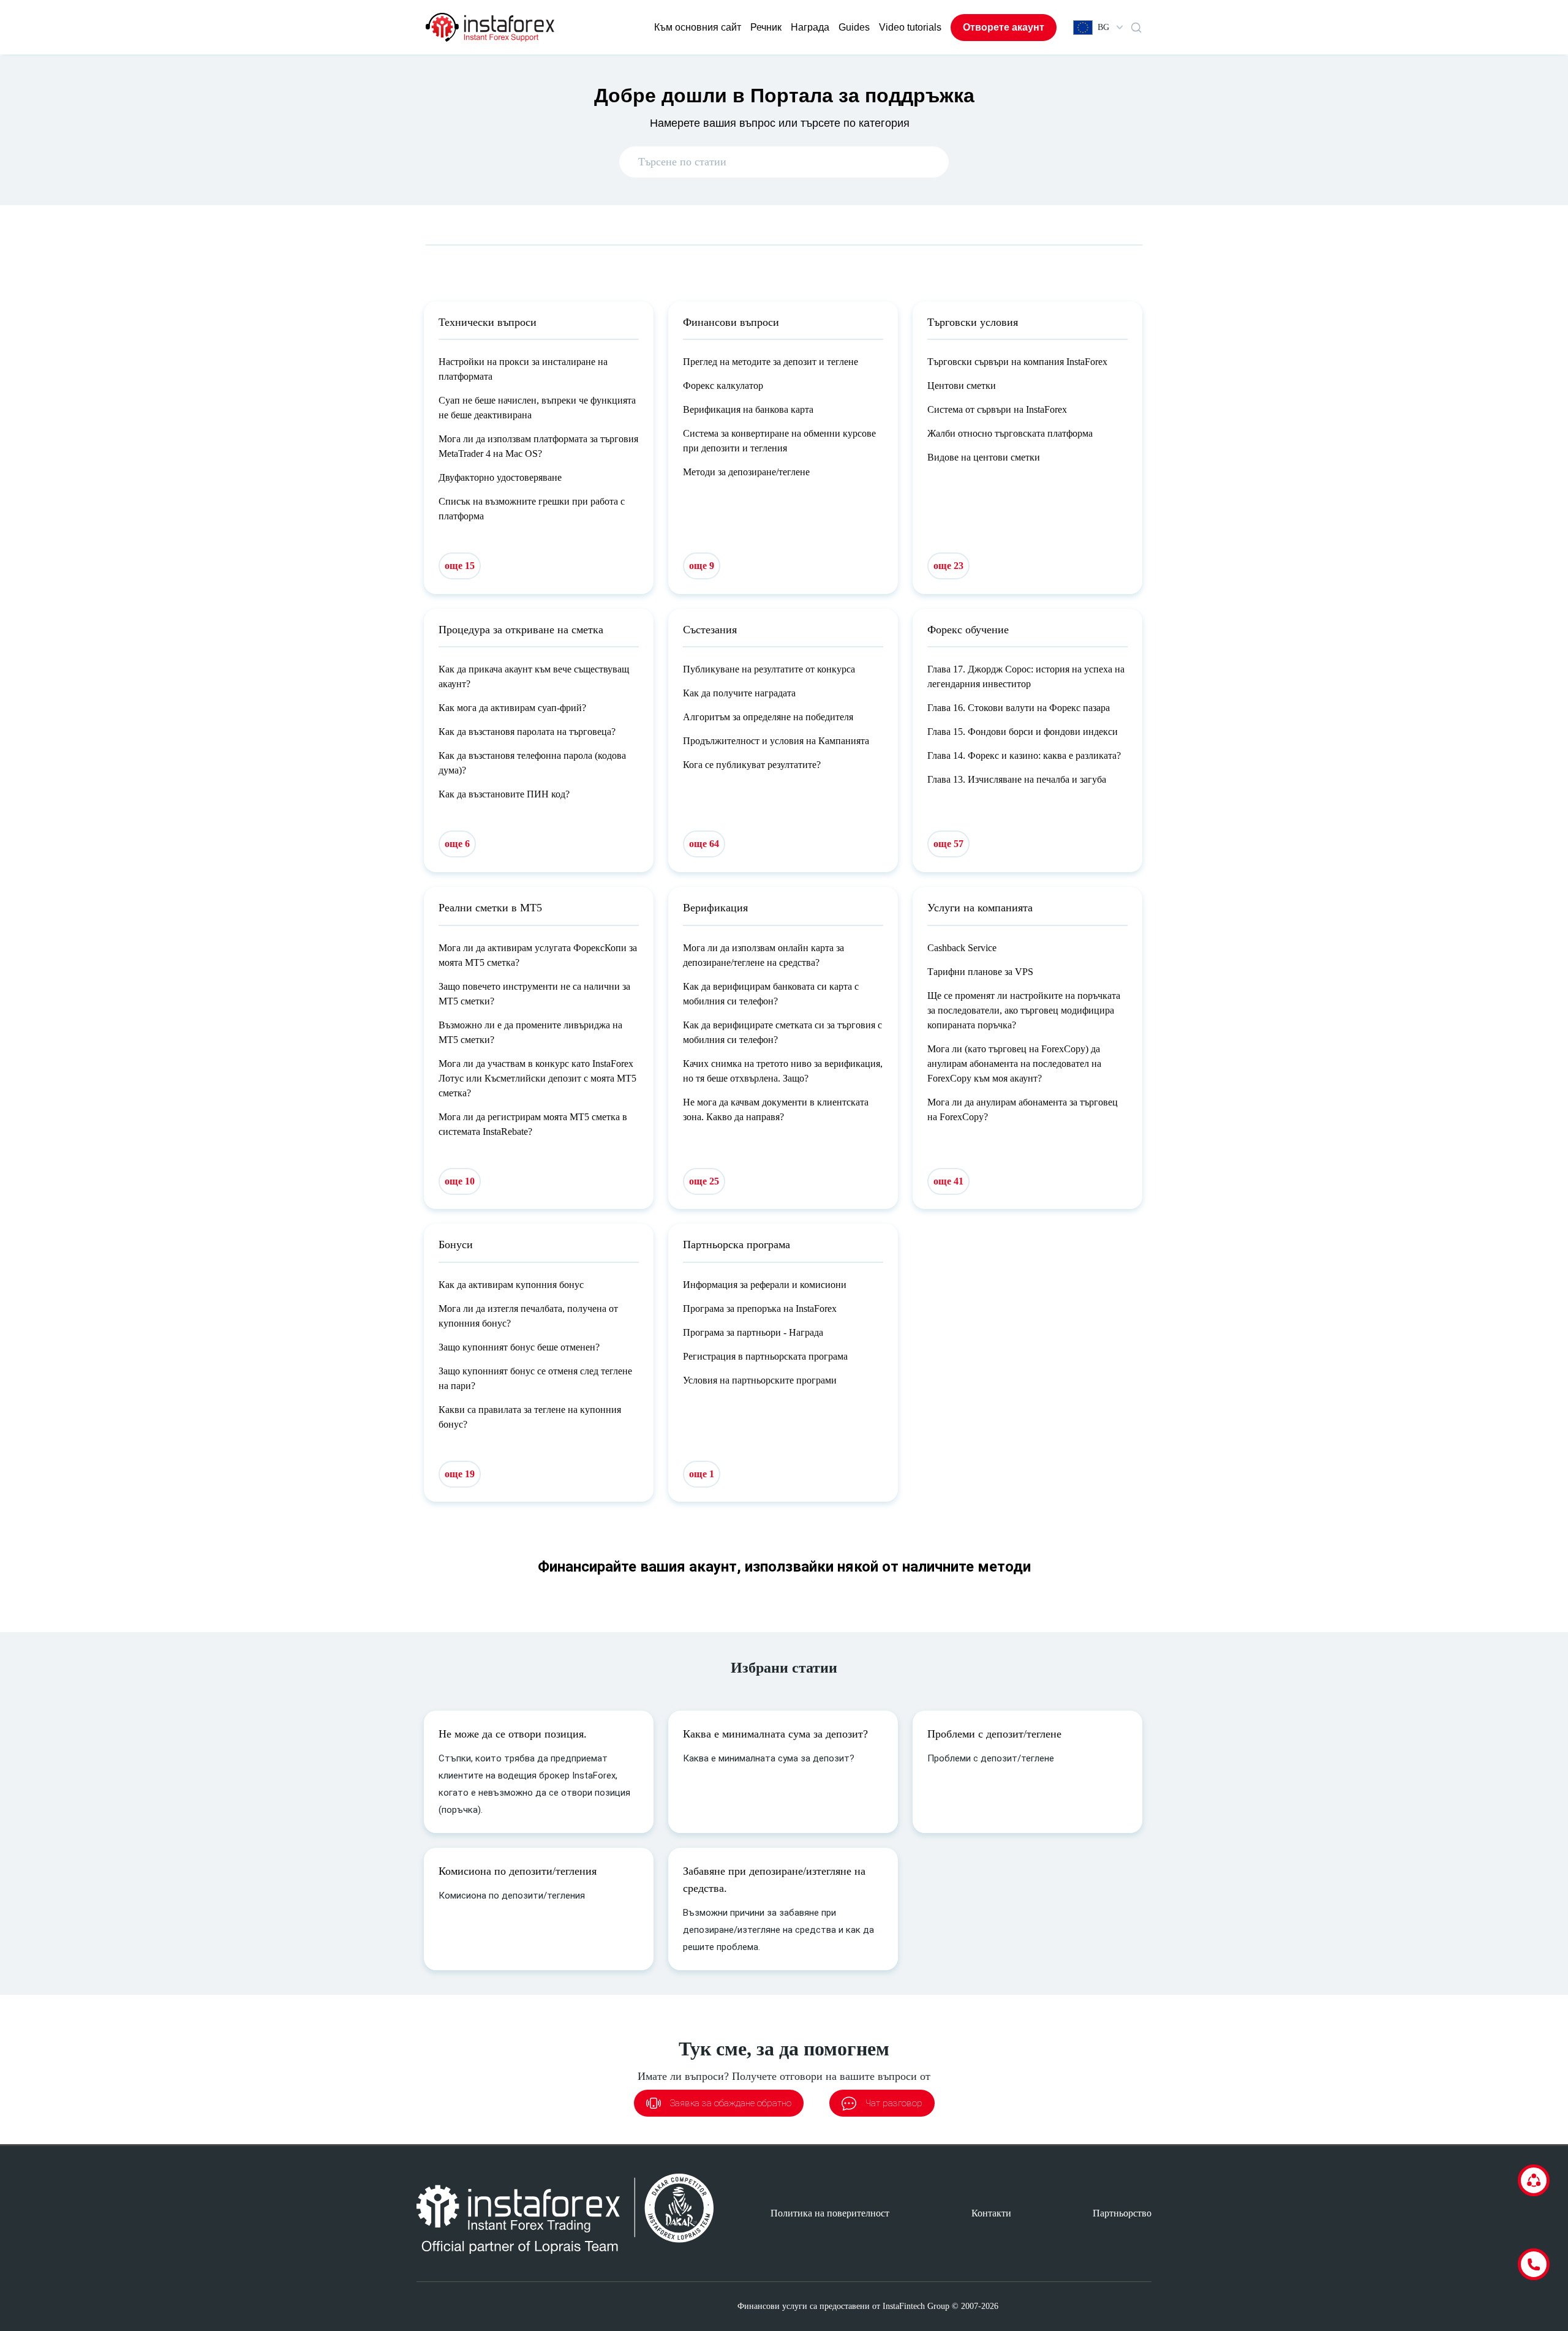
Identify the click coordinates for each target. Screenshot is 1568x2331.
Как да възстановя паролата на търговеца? (527, 732)
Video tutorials (910, 27)
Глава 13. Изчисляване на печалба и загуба (1017, 779)
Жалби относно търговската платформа (1010, 433)
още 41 (948, 1181)
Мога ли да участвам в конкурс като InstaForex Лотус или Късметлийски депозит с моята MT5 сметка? (537, 1078)
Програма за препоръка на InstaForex (760, 1309)
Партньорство (1122, 2213)
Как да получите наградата (739, 693)
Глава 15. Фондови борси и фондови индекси (1023, 732)
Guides (854, 27)
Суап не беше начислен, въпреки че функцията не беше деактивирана (537, 408)
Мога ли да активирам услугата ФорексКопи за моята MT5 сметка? (538, 955)
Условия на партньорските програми (760, 1380)
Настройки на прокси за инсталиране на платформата (523, 369)
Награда (810, 27)
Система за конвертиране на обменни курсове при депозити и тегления (779, 441)
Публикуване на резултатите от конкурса (769, 669)
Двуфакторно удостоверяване (500, 477)
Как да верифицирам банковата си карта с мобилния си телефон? (771, 994)
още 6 (457, 844)
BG (1103, 27)
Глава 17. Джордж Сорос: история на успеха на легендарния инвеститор (1026, 676)
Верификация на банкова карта (748, 409)
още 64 (704, 844)
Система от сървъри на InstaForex (997, 409)
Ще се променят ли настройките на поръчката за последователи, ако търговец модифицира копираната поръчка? (1024, 1010)
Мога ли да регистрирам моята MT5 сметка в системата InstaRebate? (533, 1124)
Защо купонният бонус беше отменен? (519, 1347)
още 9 (702, 566)
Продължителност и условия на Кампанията (776, 741)
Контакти (991, 2213)
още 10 (460, 1181)
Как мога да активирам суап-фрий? (512, 708)
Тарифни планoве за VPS (980, 972)
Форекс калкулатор (723, 386)
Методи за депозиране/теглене (746, 472)
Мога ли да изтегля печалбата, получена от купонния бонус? (528, 1316)
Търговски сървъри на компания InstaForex (1017, 362)
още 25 (704, 1181)
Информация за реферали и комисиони (765, 1285)
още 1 (702, 1474)
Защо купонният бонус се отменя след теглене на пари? (535, 1378)
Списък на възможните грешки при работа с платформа (532, 509)
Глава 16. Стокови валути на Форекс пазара (1019, 708)
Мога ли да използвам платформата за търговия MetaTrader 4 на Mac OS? (538, 446)
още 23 (948, 566)
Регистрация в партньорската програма (765, 1356)
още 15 (460, 566)
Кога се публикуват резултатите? (752, 765)
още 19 (460, 1474)
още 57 (948, 844)
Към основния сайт (698, 27)
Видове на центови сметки (984, 457)
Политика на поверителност (830, 2213)
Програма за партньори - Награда (753, 1332)
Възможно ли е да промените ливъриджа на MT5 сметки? (530, 1032)
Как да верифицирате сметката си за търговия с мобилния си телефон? (782, 1032)
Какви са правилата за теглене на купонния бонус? (530, 1417)
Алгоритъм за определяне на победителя (768, 717)
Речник (766, 27)
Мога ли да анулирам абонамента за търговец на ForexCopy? (1023, 1109)
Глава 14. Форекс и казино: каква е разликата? (1024, 755)
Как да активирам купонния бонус (511, 1285)
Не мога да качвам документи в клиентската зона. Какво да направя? (776, 1109)
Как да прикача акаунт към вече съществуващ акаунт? (534, 676)
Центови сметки (962, 386)
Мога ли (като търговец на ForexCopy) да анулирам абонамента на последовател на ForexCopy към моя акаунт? (1014, 1064)
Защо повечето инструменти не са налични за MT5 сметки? (534, 994)
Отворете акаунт (1004, 27)
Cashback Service (962, 948)
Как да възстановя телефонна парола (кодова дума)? (532, 763)
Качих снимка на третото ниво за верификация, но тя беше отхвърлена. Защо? (783, 1071)
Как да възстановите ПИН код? (504, 794)
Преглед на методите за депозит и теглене (771, 362)
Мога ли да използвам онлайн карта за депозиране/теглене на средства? (763, 955)
